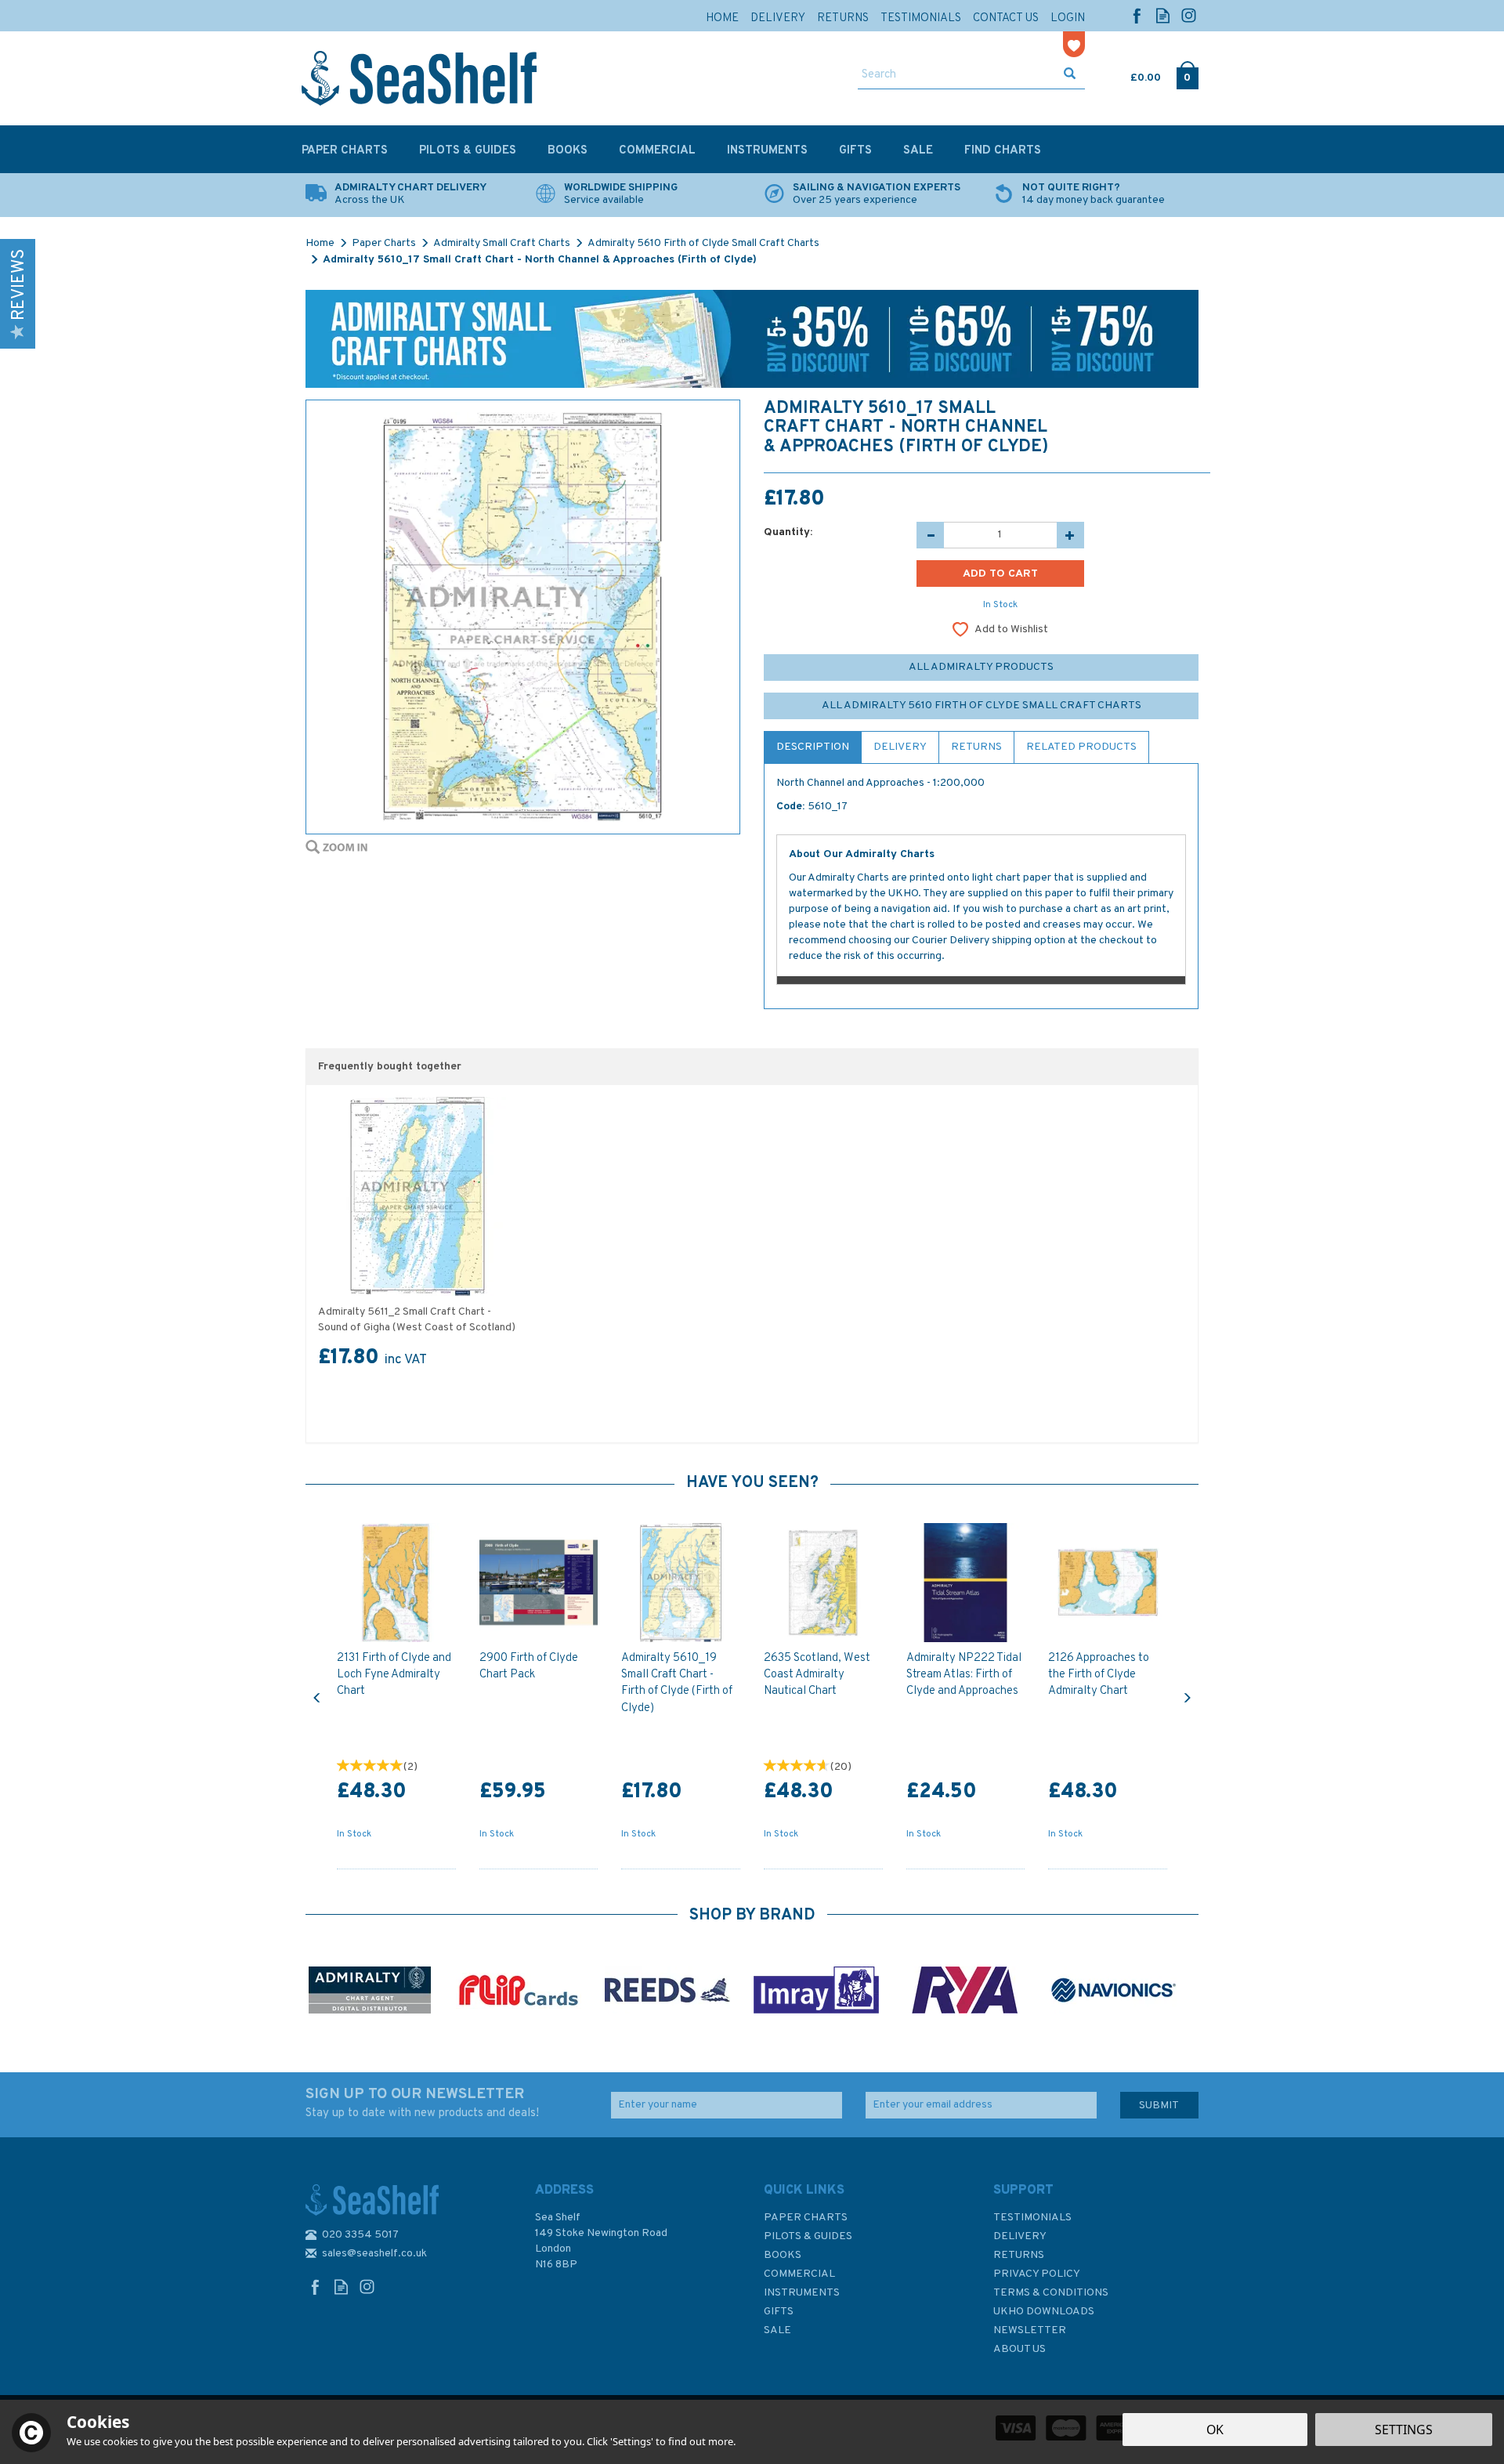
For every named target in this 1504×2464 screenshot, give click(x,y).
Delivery (900, 747)
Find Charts (1003, 151)
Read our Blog (1163, 15)
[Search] (1070, 75)
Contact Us (1006, 18)
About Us (1020, 2349)
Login (1068, 18)
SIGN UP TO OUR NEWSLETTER (422, 2103)
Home (722, 18)
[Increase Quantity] (1070, 535)
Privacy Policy (1037, 2274)
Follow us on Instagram (1189, 15)
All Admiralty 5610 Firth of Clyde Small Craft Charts (982, 706)
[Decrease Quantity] (930, 535)
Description (813, 747)
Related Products (1081, 747)
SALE (777, 2330)
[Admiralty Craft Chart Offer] (752, 339)
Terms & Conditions (1051, 2293)
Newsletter (1030, 2330)
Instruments (802, 2293)
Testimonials (1032, 2218)
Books (783, 2255)
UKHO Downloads (1044, 2312)
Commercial (799, 2274)
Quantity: (788, 532)
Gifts (779, 2312)
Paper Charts (806, 2218)
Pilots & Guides (808, 2236)
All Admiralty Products (981, 667)
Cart (1132, 74)
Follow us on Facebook (1137, 15)
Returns (976, 747)
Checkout (1187, 74)
